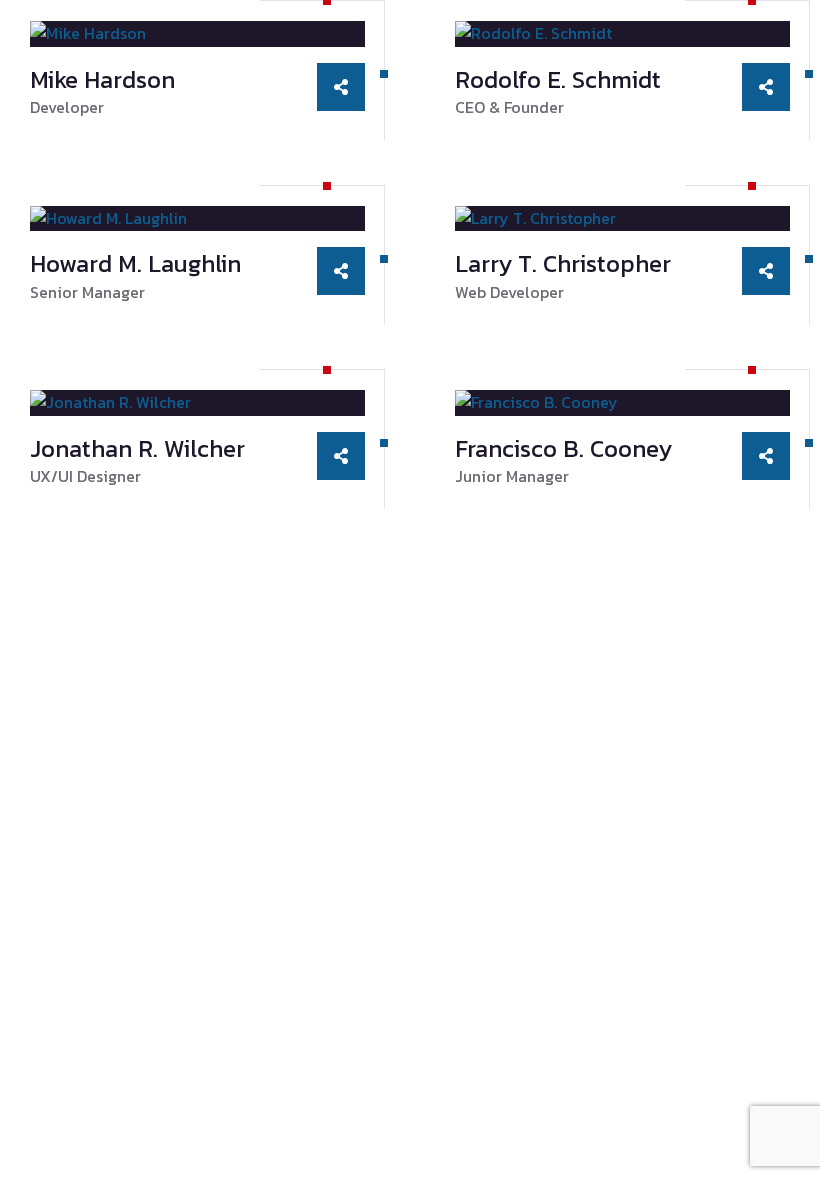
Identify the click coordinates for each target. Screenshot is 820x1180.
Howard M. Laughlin (135, 263)
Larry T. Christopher (563, 263)
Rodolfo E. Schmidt (558, 79)
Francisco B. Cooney (563, 448)
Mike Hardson (102, 79)
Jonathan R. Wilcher (137, 448)
